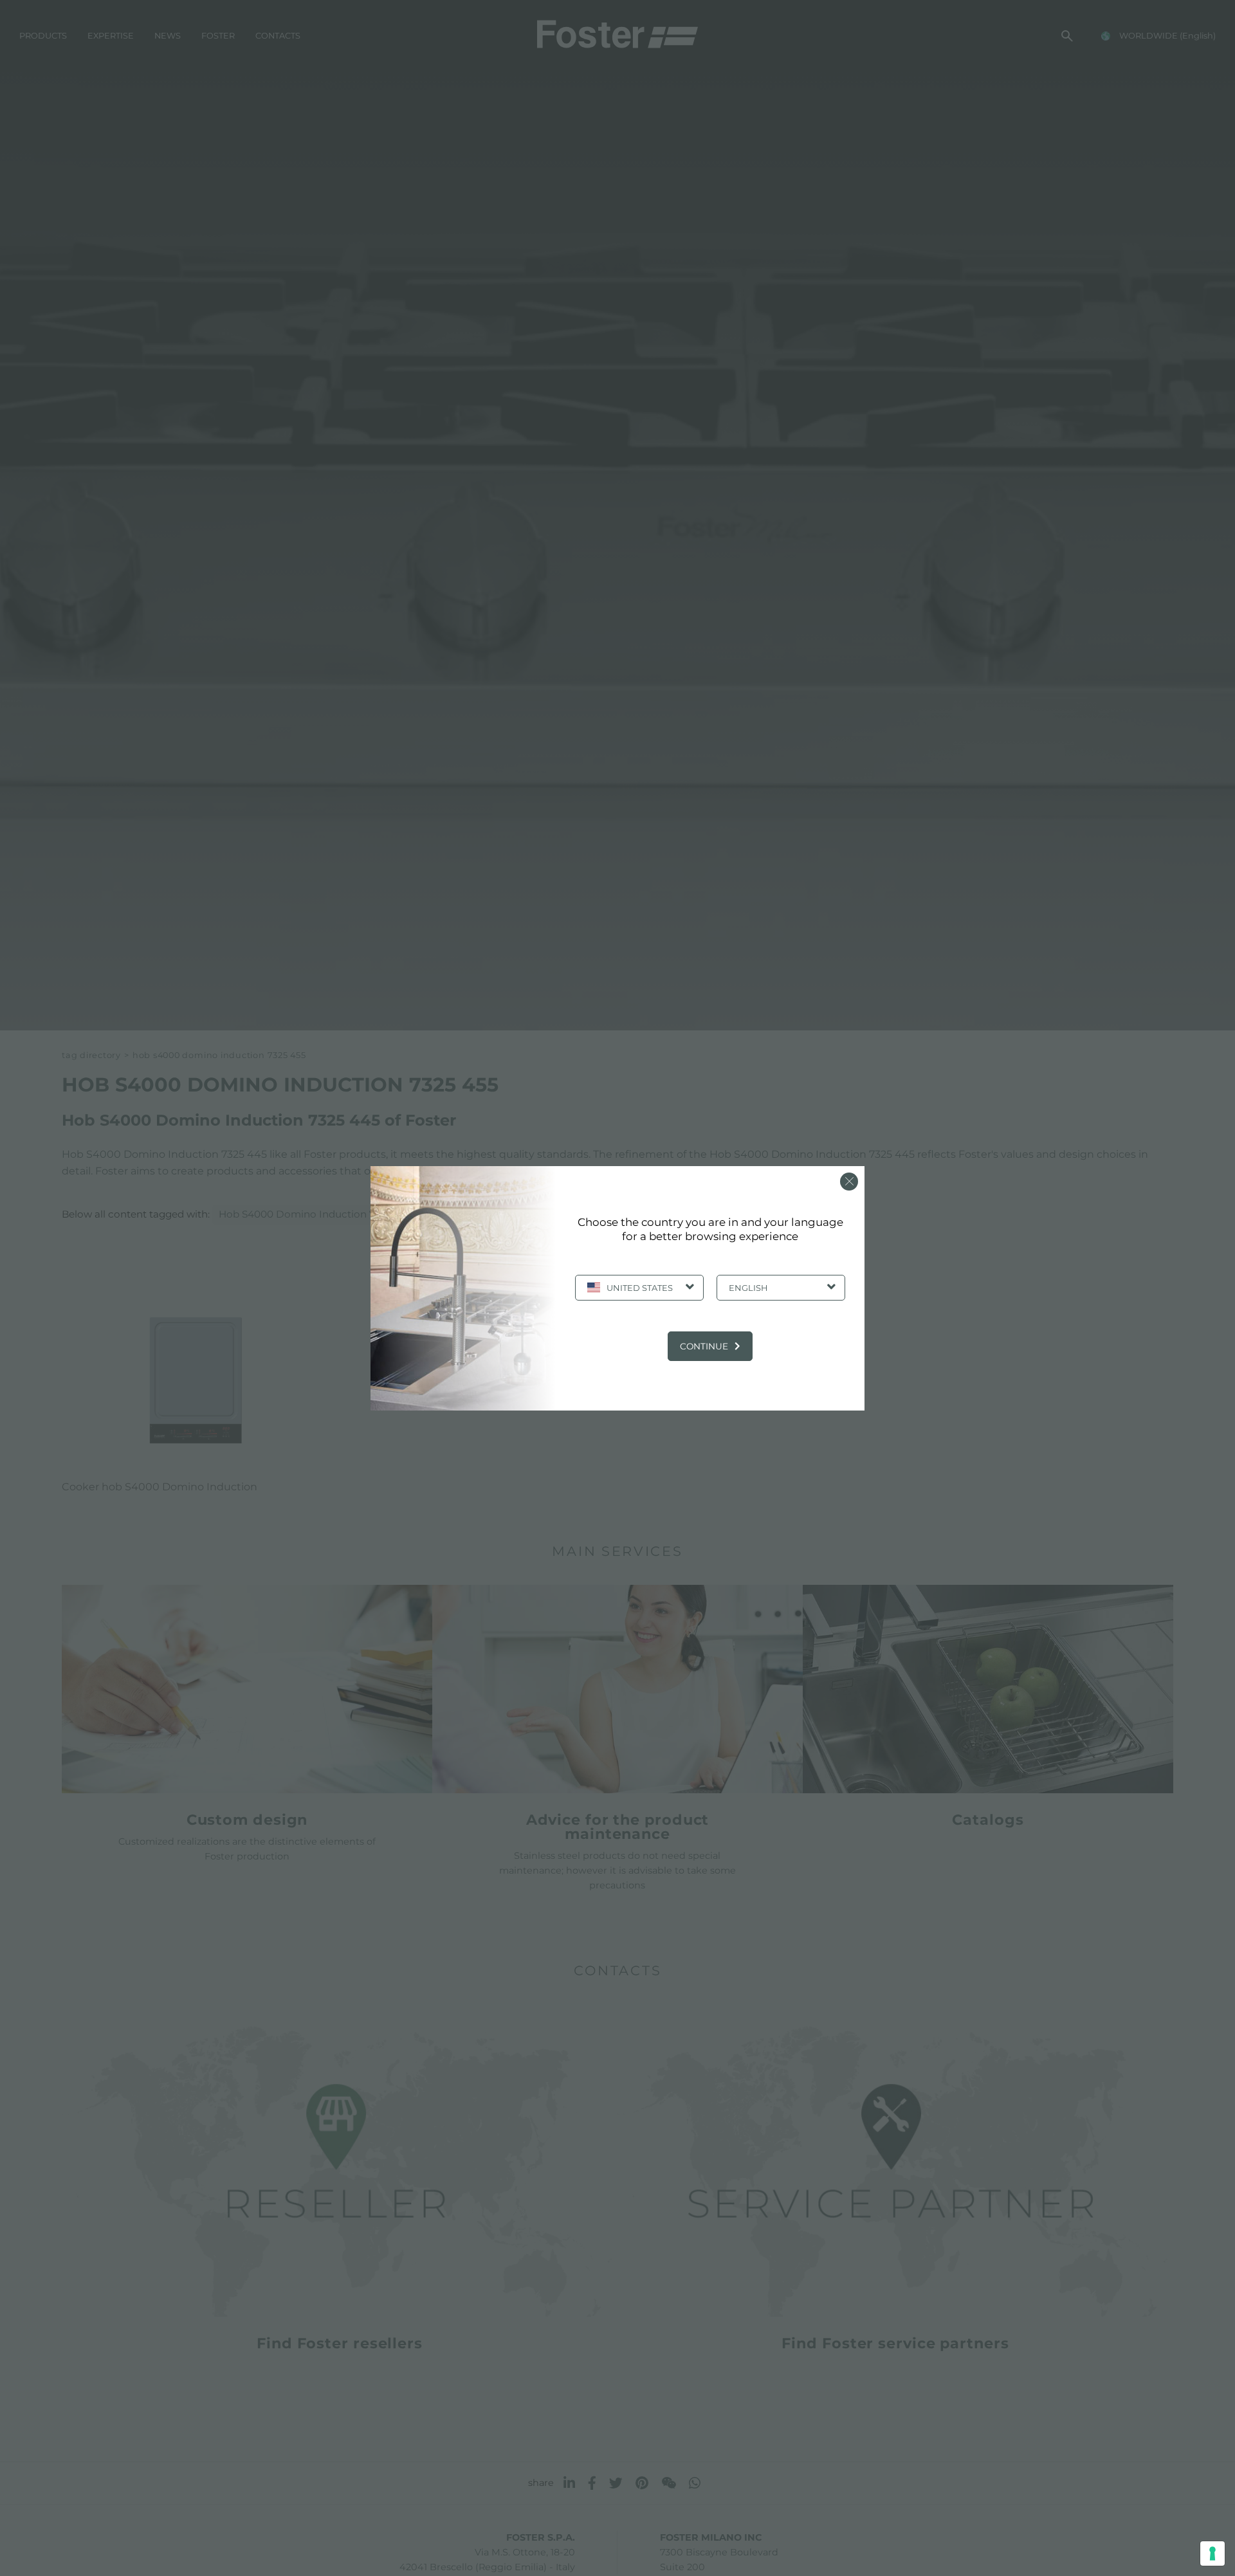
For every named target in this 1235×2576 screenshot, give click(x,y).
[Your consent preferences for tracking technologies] (1212, 2553)
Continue (704, 1346)
